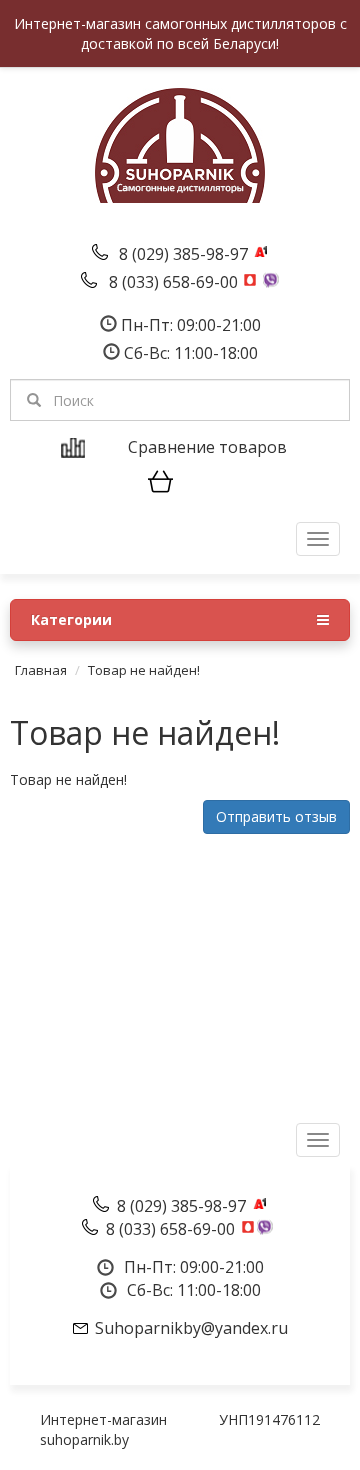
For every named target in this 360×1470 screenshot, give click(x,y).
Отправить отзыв (276, 816)
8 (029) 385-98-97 (185, 254)
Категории (71, 619)
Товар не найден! (144, 670)
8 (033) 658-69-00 (175, 282)
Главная (41, 670)
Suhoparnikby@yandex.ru (191, 1328)
